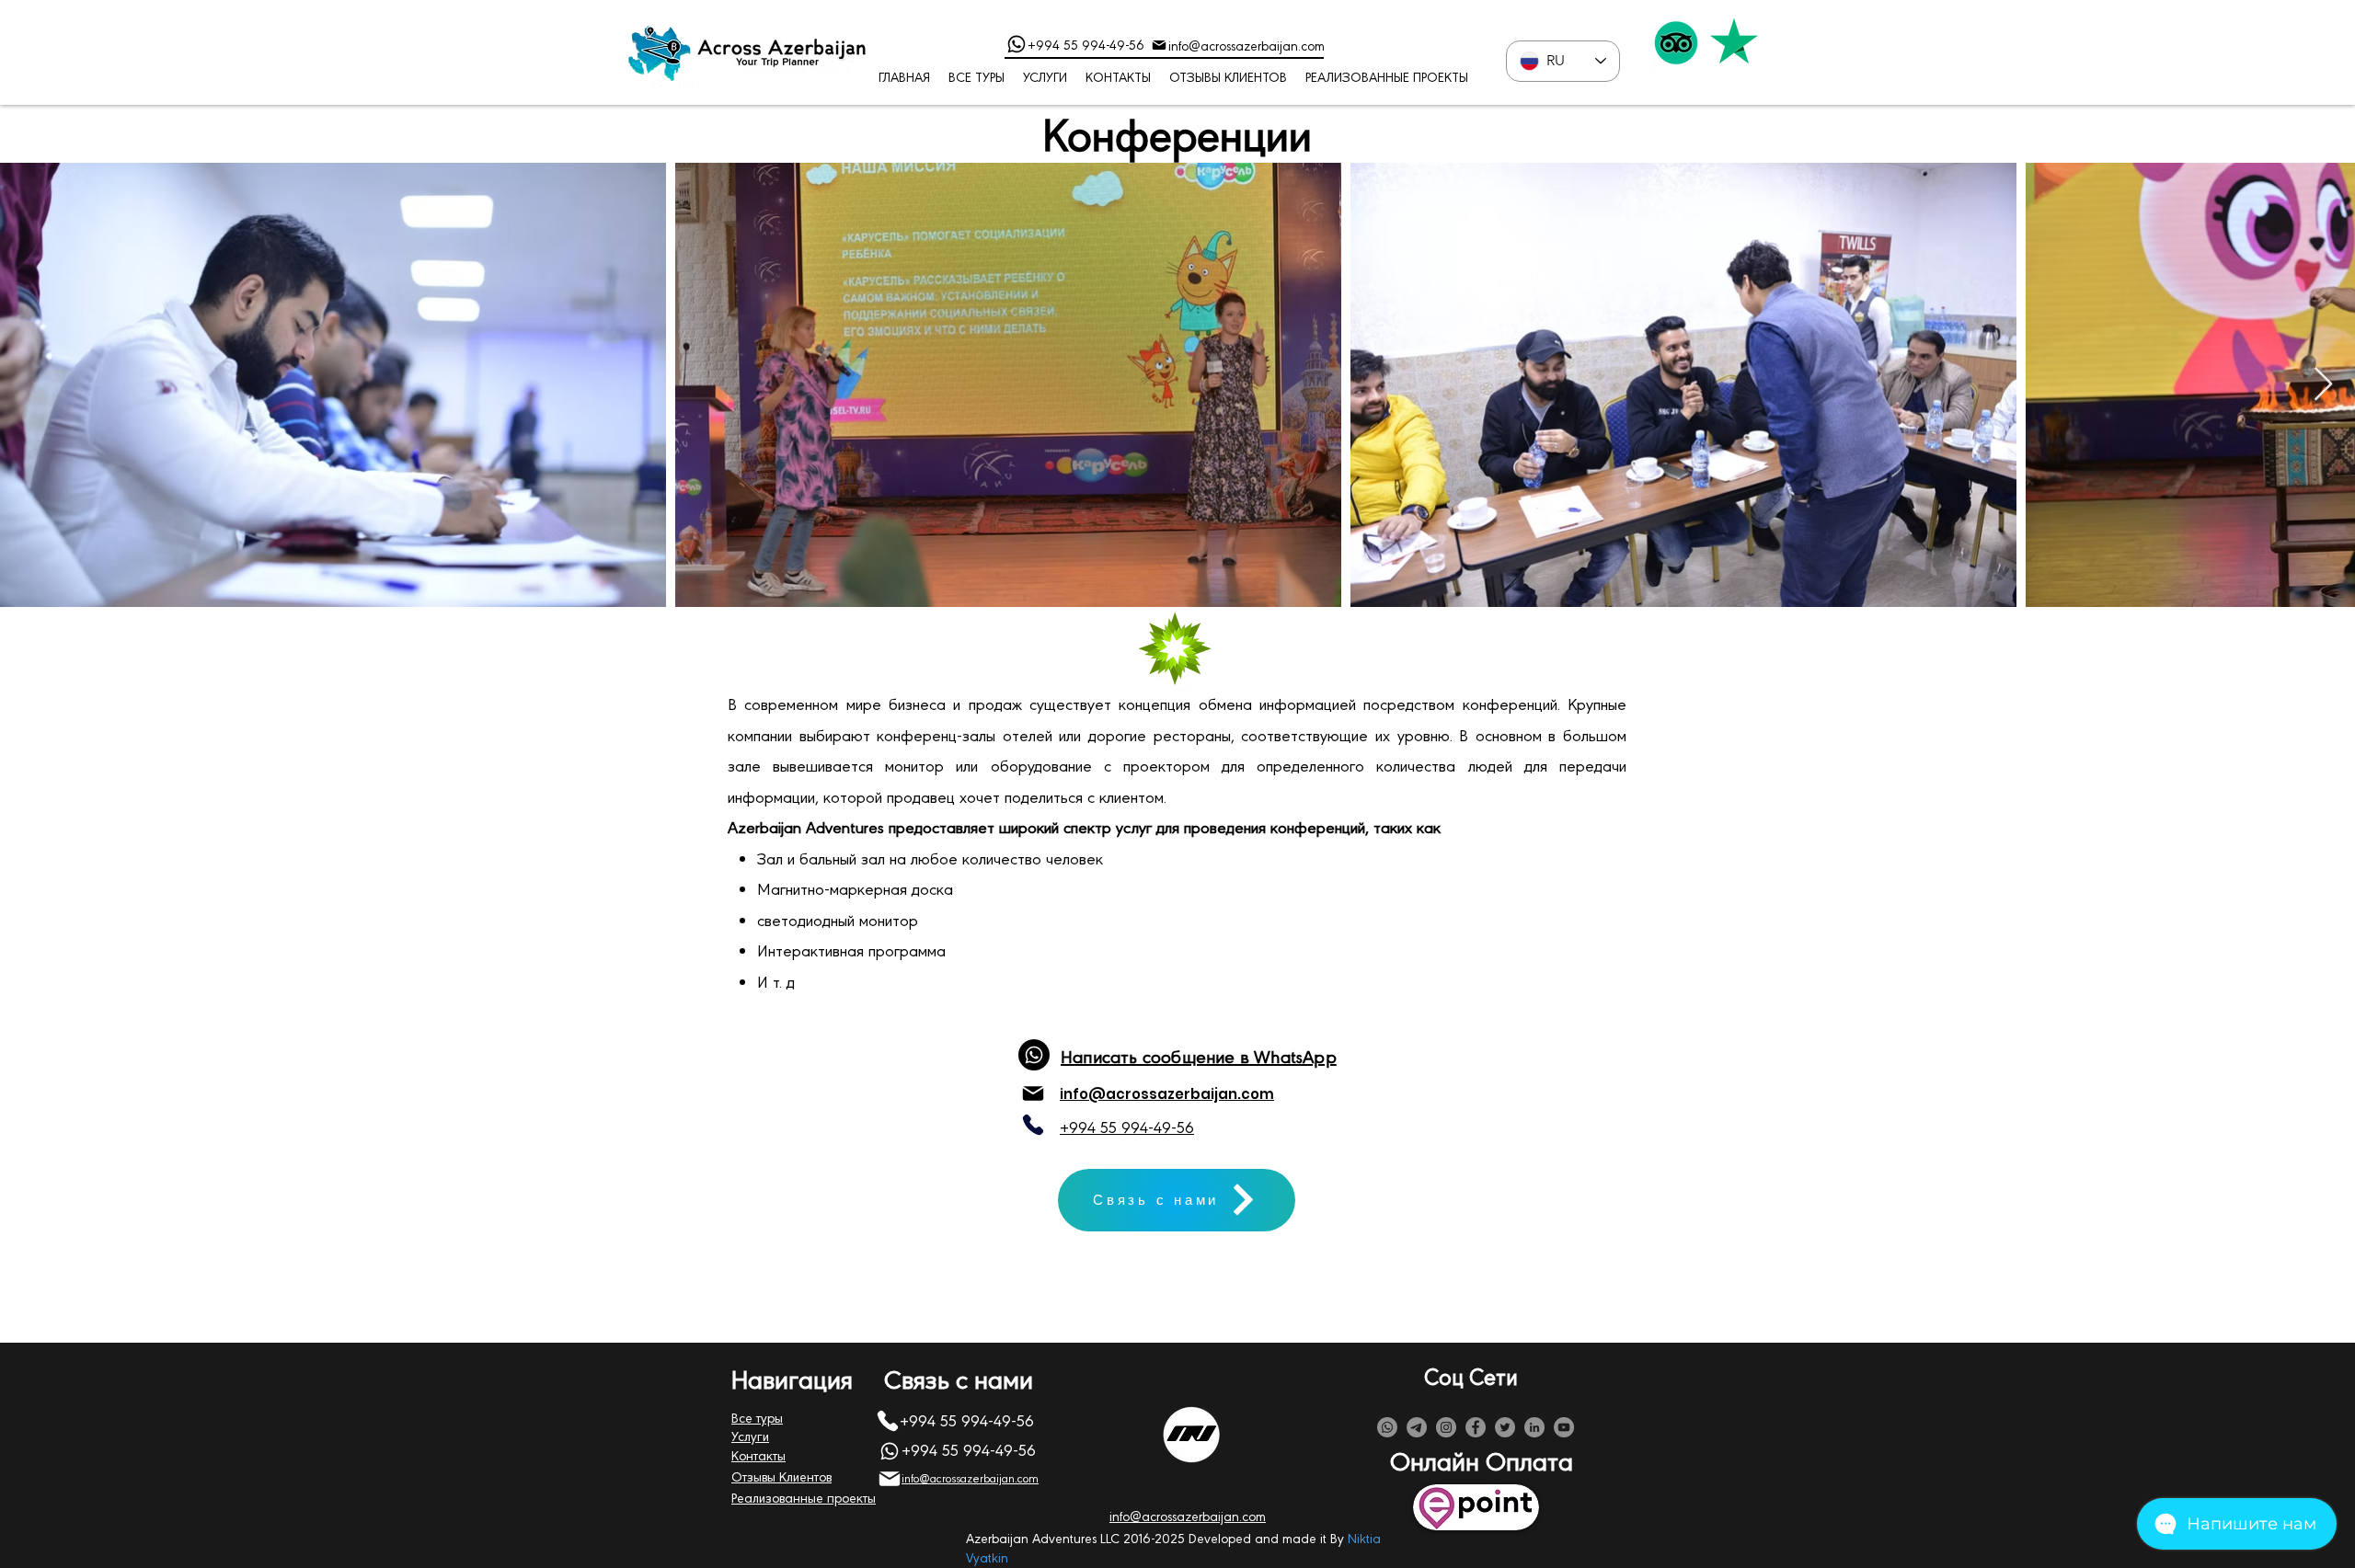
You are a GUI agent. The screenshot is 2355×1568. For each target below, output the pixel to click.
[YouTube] (1564, 1427)
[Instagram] (1446, 1427)
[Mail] (1159, 45)
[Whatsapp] (1387, 1427)
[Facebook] (1476, 1427)
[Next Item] (2323, 385)
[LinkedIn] (1534, 1427)
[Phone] (1017, 44)
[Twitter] (1505, 1427)
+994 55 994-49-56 (1086, 44)
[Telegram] (1417, 1427)
